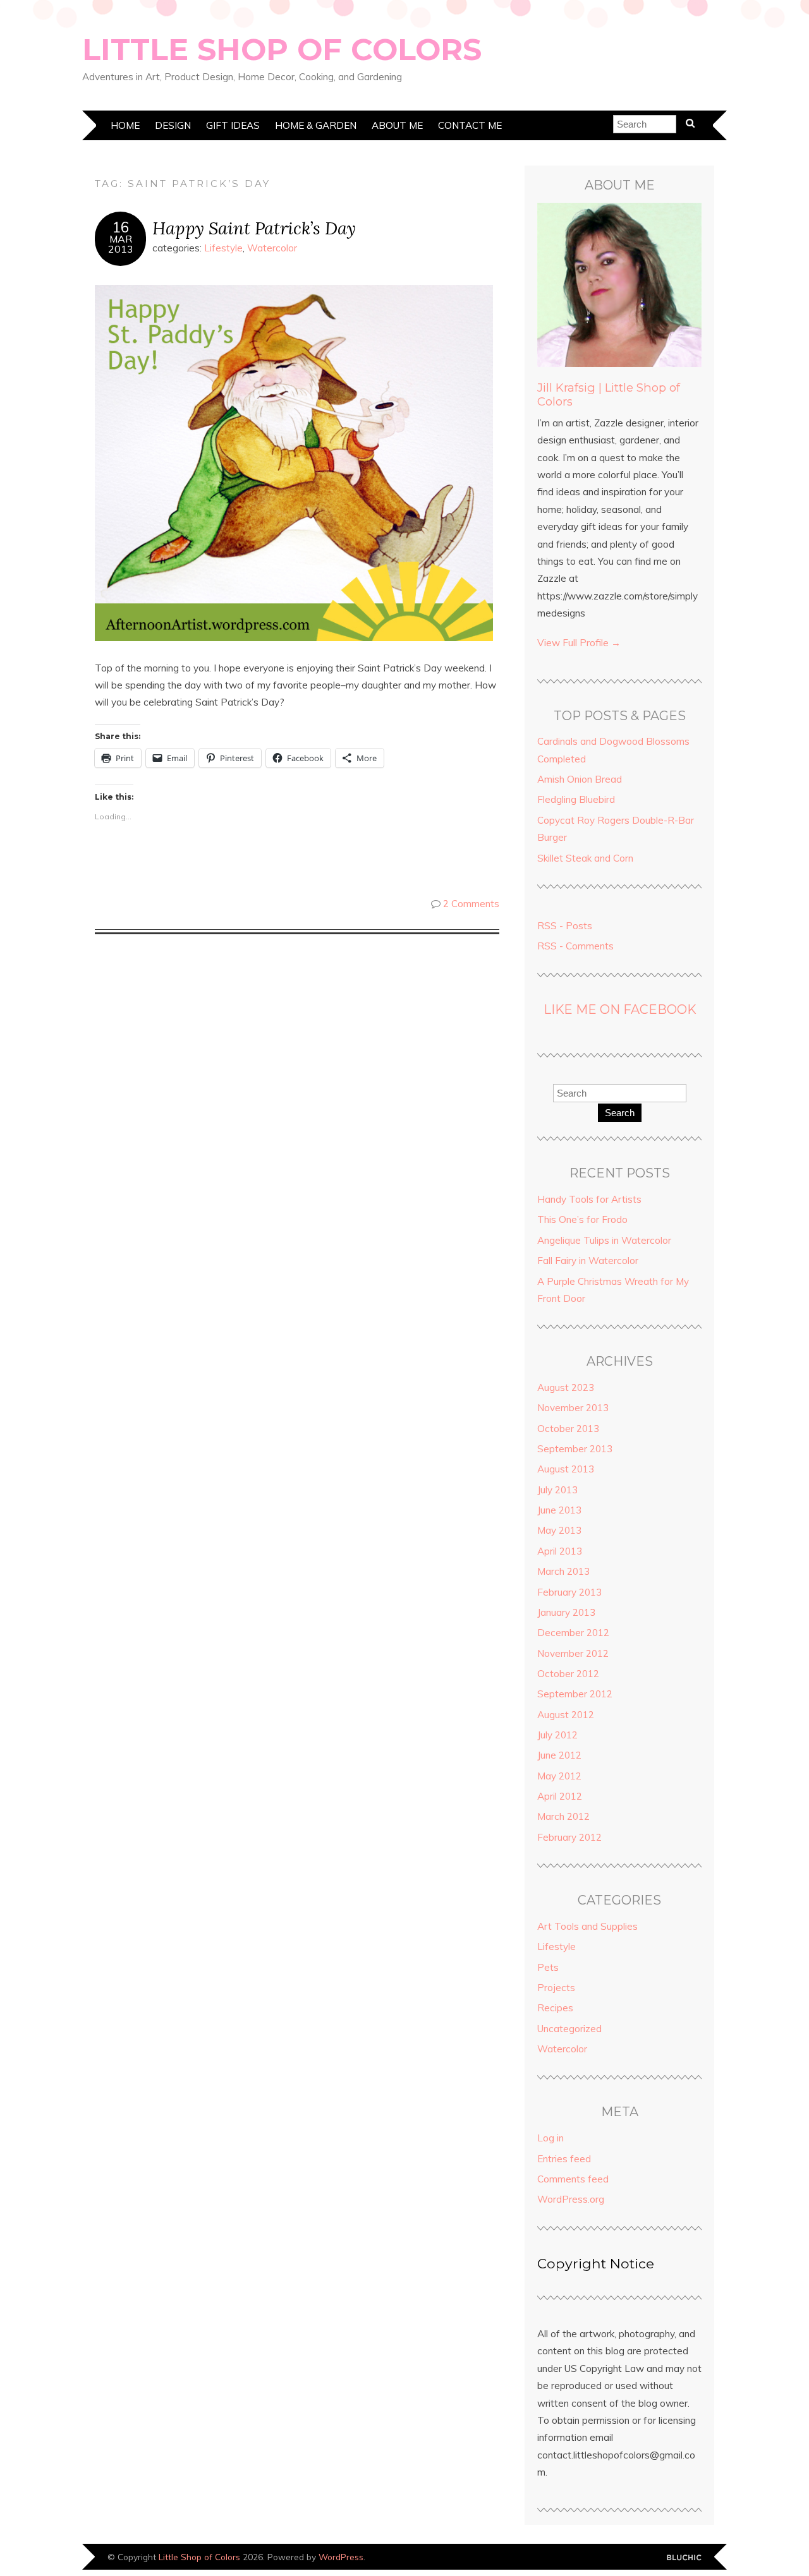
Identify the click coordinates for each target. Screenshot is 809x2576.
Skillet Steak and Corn (585, 858)
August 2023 (566, 1387)
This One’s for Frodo (582, 1219)
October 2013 (568, 1429)
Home (125, 125)
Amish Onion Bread (580, 779)
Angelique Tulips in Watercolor (604, 1240)
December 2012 (573, 1633)
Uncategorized (569, 2029)
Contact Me (470, 125)
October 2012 (568, 1674)
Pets (548, 1967)
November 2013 (573, 1408)
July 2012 (557, 1735)
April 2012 (560, 1796)
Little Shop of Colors (282, 49)
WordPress (341, 2557)
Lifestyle (223, 248)
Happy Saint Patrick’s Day (254, 228)
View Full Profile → (579, 643)
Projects (556, 1988)
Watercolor (272, 248)
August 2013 (566, 1469)
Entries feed (564, 2159)
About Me (397, 125)
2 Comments (471, 904)
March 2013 (563, 1571)
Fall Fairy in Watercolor (588, 1261)
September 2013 (575, 1449)
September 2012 (575, 1694)
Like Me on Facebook (620, 1009)
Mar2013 (121, 244)
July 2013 (557, 1490)
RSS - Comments (575, 946)
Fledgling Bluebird (576, 799)
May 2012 (559, 1776)
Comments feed (573, 2179)
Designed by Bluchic (684, 2558)
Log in (550, 2138)
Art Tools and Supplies (587, 1926)
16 (121, 227)
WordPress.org (571, 2199)
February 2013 (569, 1592)
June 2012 (559, 1755)
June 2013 (559, 1510)
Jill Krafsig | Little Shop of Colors (609, 394)
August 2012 (566, 1715)
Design (173, 125)
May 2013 (559, 1530)
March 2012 (563, 1816)
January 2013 (566, 1612)
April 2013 (560, 1551)
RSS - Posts (565, 926)
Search (620, 1113)
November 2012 (573, 1653)
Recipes (555, 2008)
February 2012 (569, 1837)
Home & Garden (316, 125)
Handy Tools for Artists (589, 1199)
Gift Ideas (233, 125)
